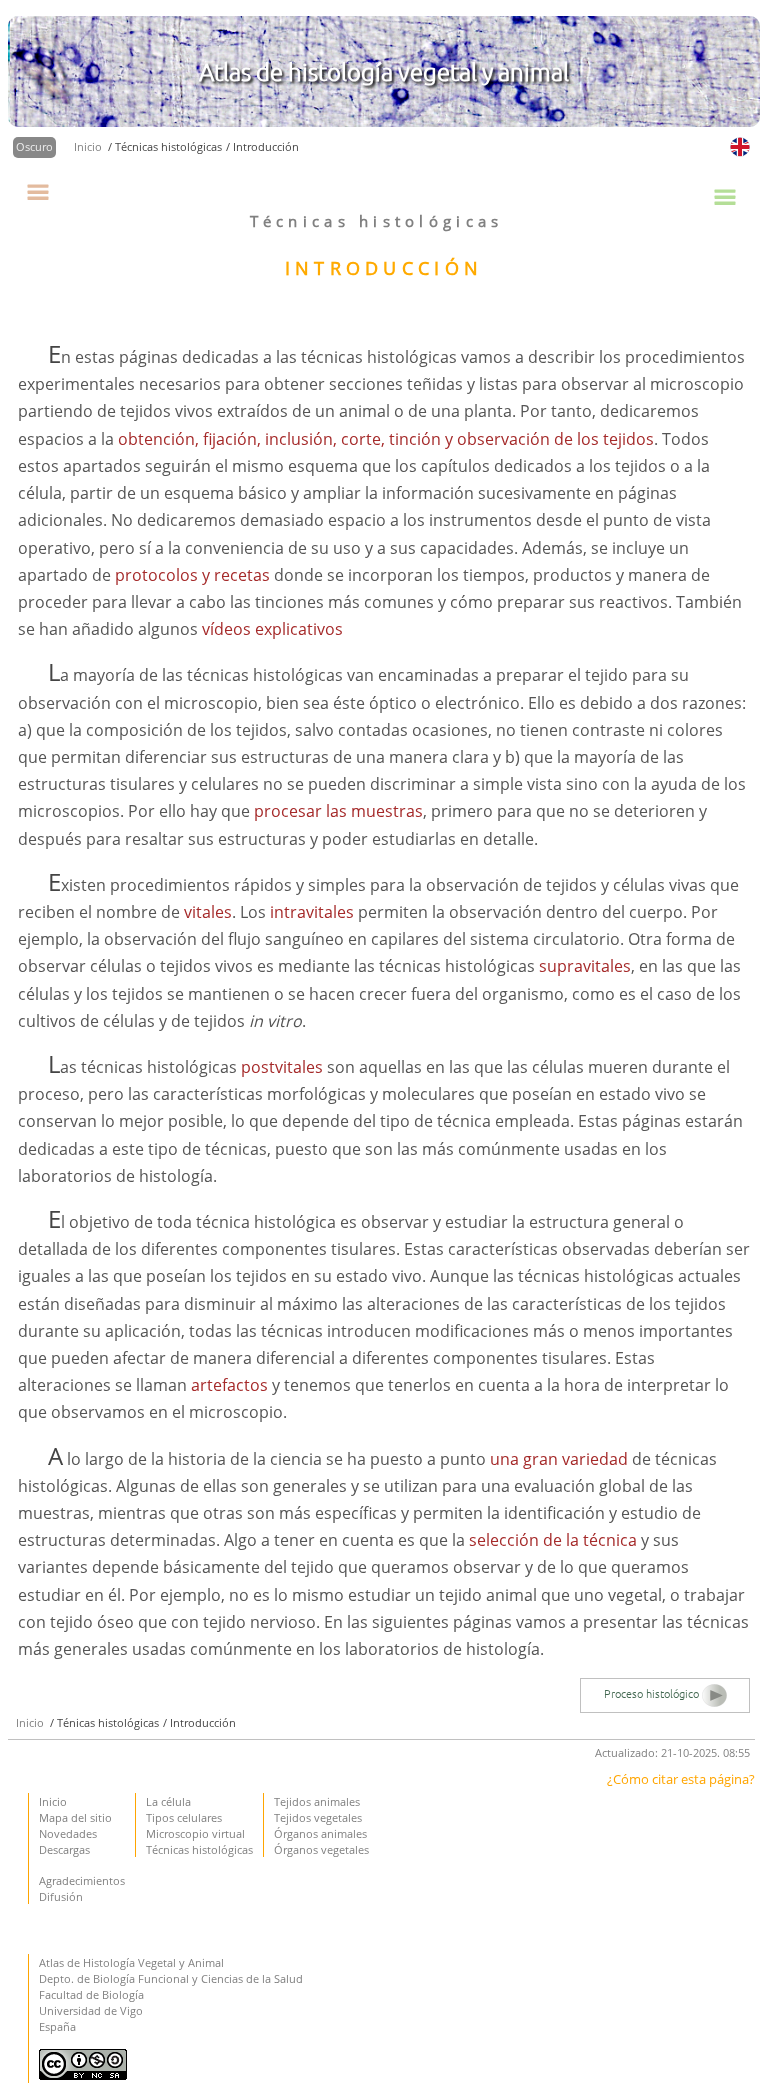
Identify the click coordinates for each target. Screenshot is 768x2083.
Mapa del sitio (75, 1817)
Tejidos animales (317, 1801)
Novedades (68, 1833)
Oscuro (34, 146)
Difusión (61, 1896)
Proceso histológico (653, 1694)
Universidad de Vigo (91, 2010)
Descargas (64, 1849)
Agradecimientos (82, 1880)
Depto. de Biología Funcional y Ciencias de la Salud (171, 1978)
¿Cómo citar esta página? (681, 1779)
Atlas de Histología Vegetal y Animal (131, 1962)
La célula (168, 1801)
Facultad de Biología (91, 1994)
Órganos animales (320, 1833)
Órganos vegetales (321, 1849)
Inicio (89, 146)
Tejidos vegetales (318, 1817)
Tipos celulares (184, 1817)
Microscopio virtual (195, 1833)
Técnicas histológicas (199, 1849)
